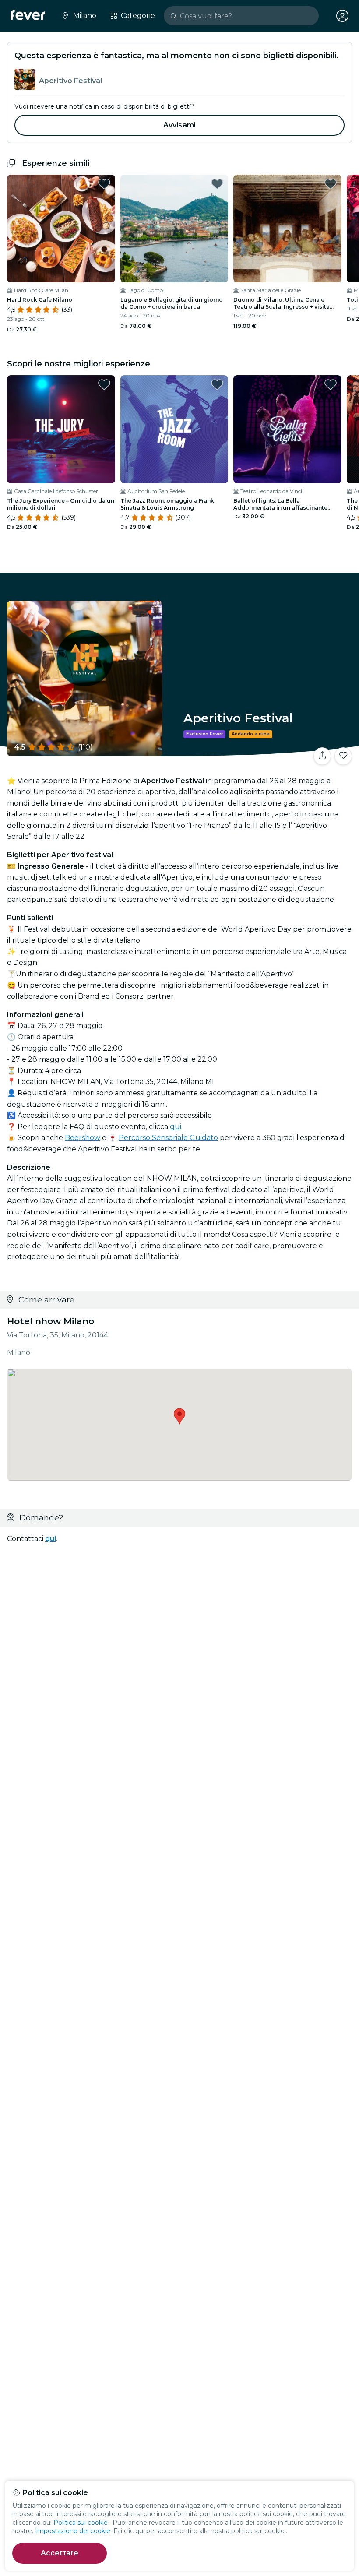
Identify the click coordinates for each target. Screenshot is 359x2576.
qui (176, 1127)
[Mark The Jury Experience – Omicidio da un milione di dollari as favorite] (104, 384)
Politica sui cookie (81, 2523)
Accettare (60, 2553)
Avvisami (179, 125)
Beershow (83, 1138)
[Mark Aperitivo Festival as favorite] (343, 756)
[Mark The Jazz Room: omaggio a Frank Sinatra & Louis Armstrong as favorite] (217, 384)
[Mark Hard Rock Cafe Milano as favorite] (104, 184)
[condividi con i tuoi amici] (322, 756)
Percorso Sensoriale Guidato (168, 1138)
